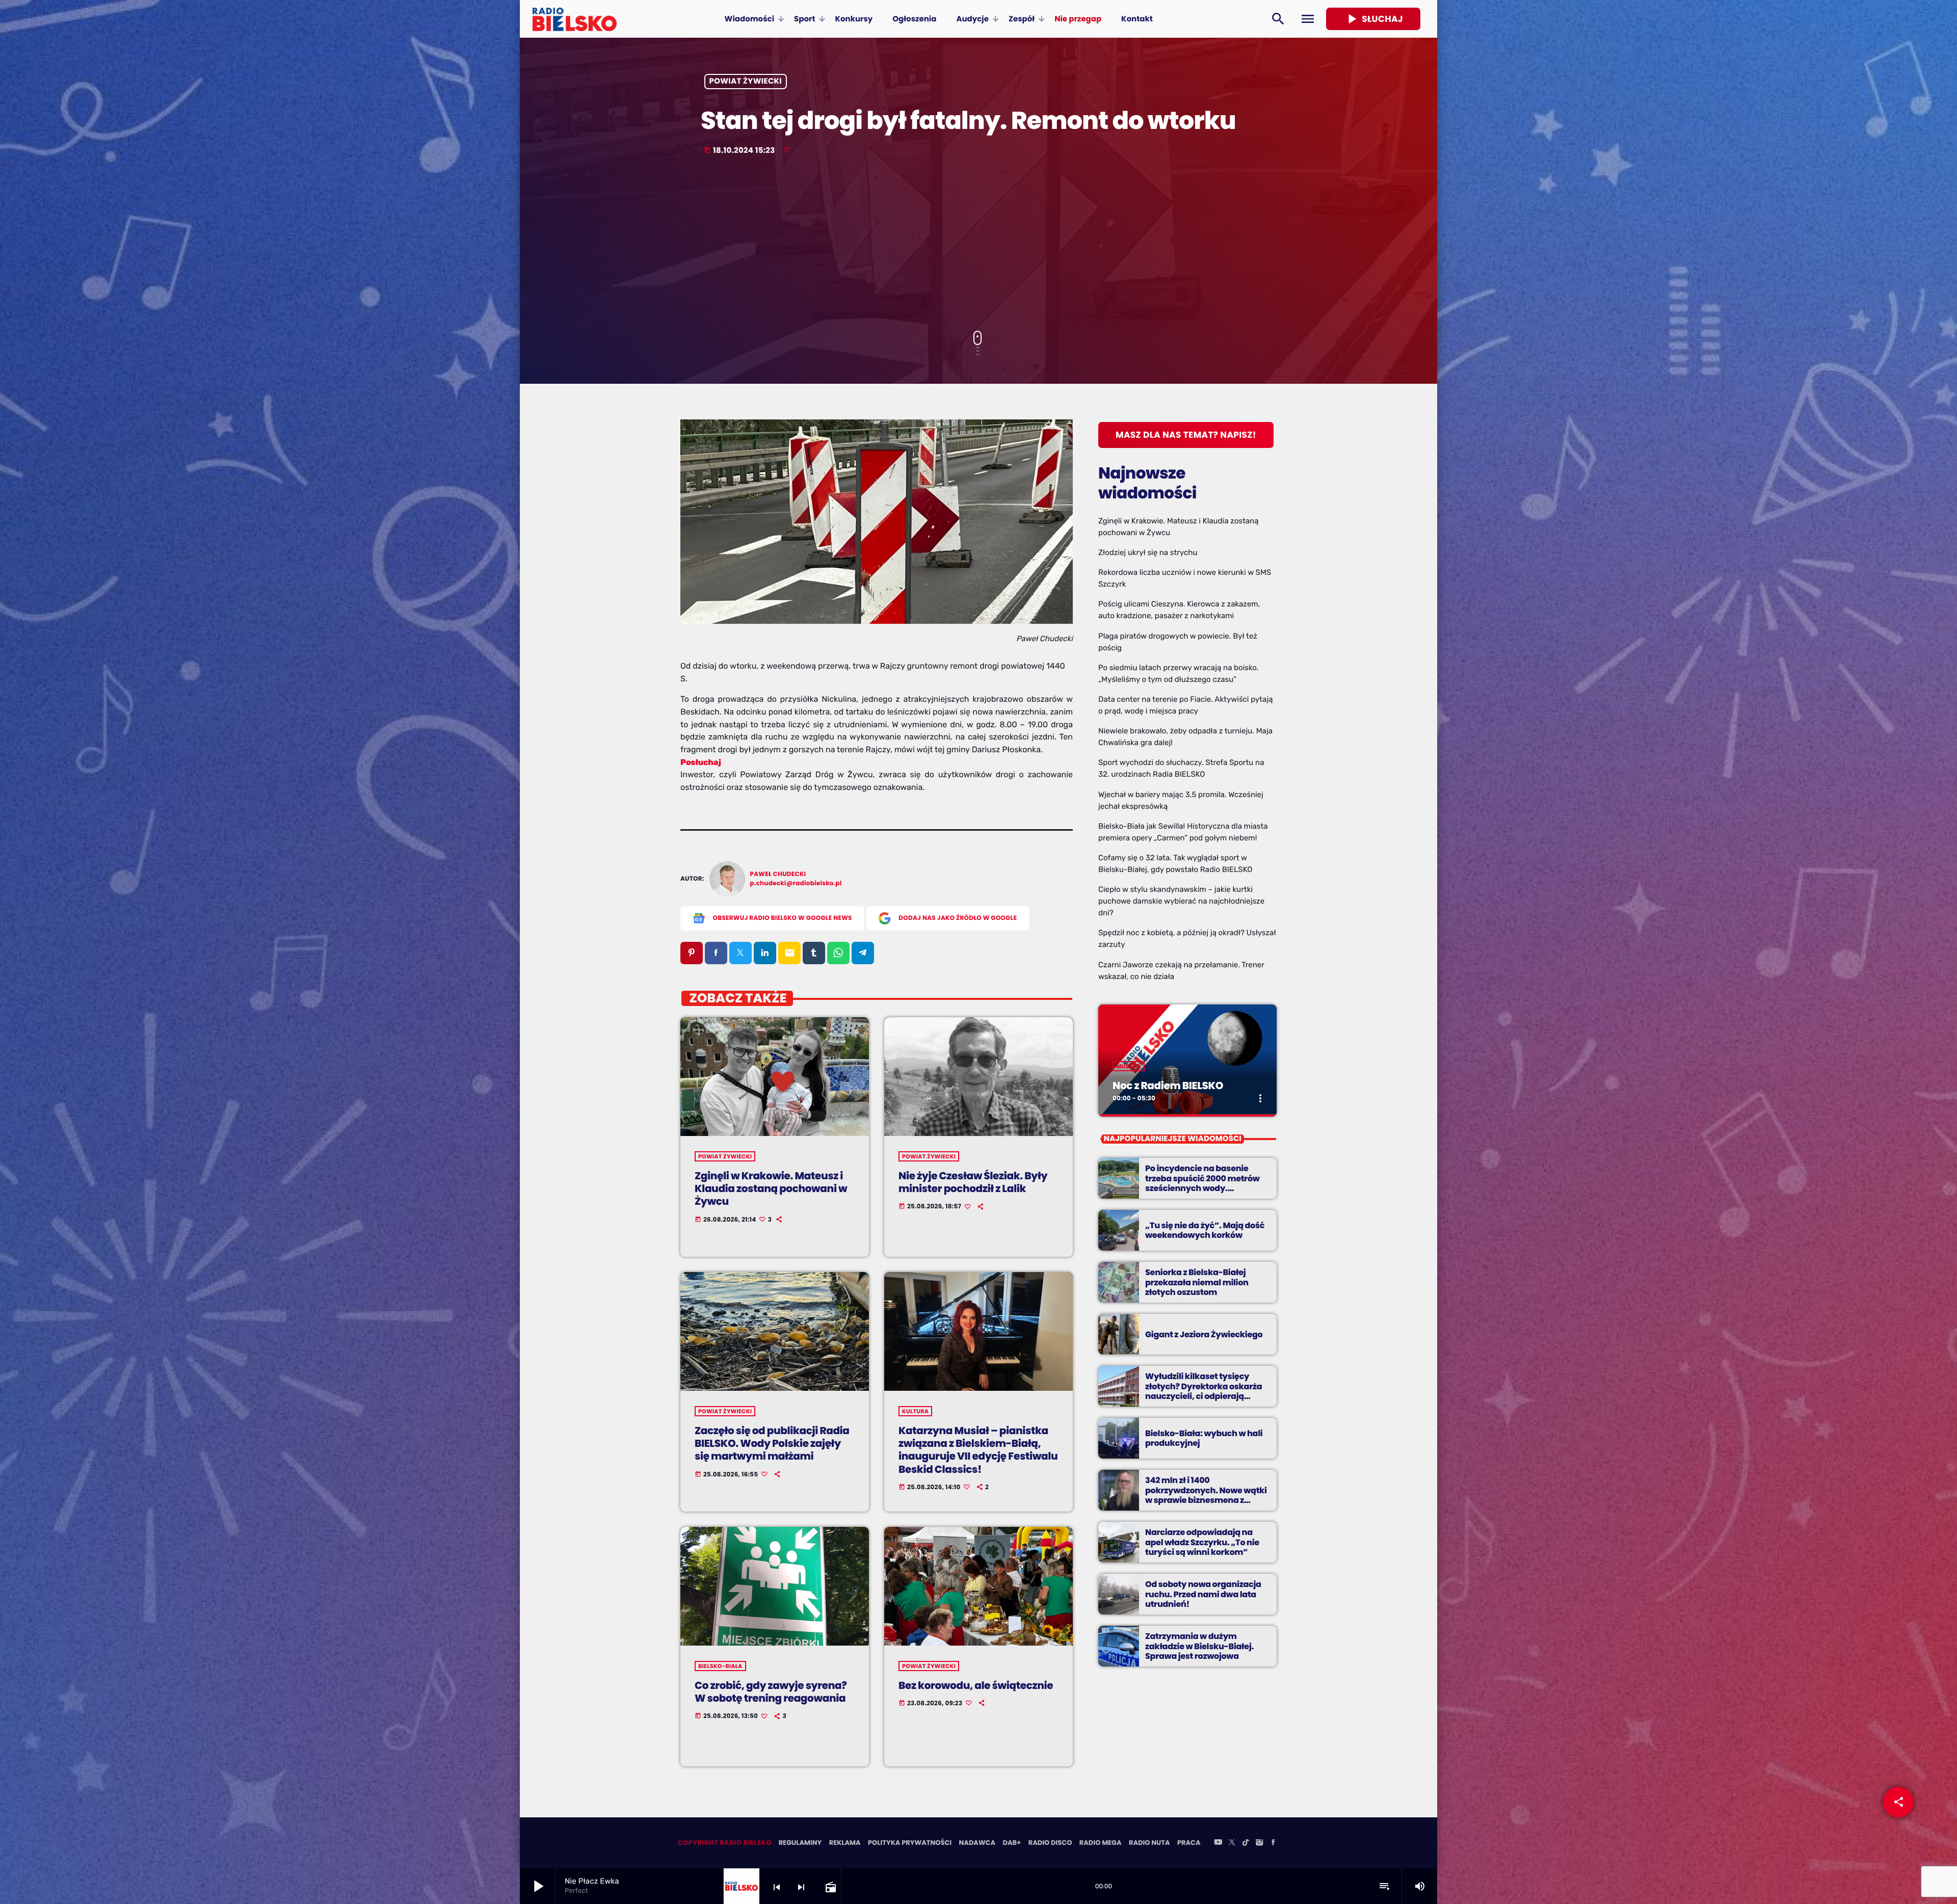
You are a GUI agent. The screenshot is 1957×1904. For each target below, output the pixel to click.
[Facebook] (1273, 1843)
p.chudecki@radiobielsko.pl (796, 883)
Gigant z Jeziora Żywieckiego (1204, 1334)
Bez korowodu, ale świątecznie (976, 1685)
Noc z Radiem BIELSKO (1168, 1086)
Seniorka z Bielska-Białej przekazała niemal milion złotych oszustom (1197, 1282)
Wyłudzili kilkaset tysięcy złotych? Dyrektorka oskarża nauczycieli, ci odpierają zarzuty (1204, 1391)
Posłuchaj (701, 762)
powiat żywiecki (746, 82)
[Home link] (575, 19)
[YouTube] (1218, 1843)
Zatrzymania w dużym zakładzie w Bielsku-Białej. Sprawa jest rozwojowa (1199, 1646)
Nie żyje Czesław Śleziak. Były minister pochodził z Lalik (973, 1182)
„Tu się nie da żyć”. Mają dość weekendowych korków (1205, 1230)
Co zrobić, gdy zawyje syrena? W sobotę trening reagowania (771, 1692)
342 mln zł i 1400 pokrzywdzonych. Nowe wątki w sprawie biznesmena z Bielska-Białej (1206, 1495)
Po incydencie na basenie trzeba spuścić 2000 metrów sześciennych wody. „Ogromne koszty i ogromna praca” (1203, 1188)
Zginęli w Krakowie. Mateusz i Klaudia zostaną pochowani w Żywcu (771, 1188)
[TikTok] (1246, 1843)
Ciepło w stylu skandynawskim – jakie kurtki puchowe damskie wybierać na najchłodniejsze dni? (1181, 901)
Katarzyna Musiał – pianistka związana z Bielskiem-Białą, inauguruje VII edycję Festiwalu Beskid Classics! (978, 1450)
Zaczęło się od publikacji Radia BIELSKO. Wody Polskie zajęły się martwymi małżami (772, 1443)
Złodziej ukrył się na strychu (1148, 552)
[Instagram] (1259, 1843)
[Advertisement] (978, 244)
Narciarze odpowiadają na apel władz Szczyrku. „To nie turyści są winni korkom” (1202, 1542)
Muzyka (1129, 1066)
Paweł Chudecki (778, 874)
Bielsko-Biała (720, 1666)
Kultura (915, 1411)
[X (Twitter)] (1232, 1843)
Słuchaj (1373, 19)
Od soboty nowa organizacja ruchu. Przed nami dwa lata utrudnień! (1203, 1594)
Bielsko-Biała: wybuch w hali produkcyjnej (1204, 1438)
